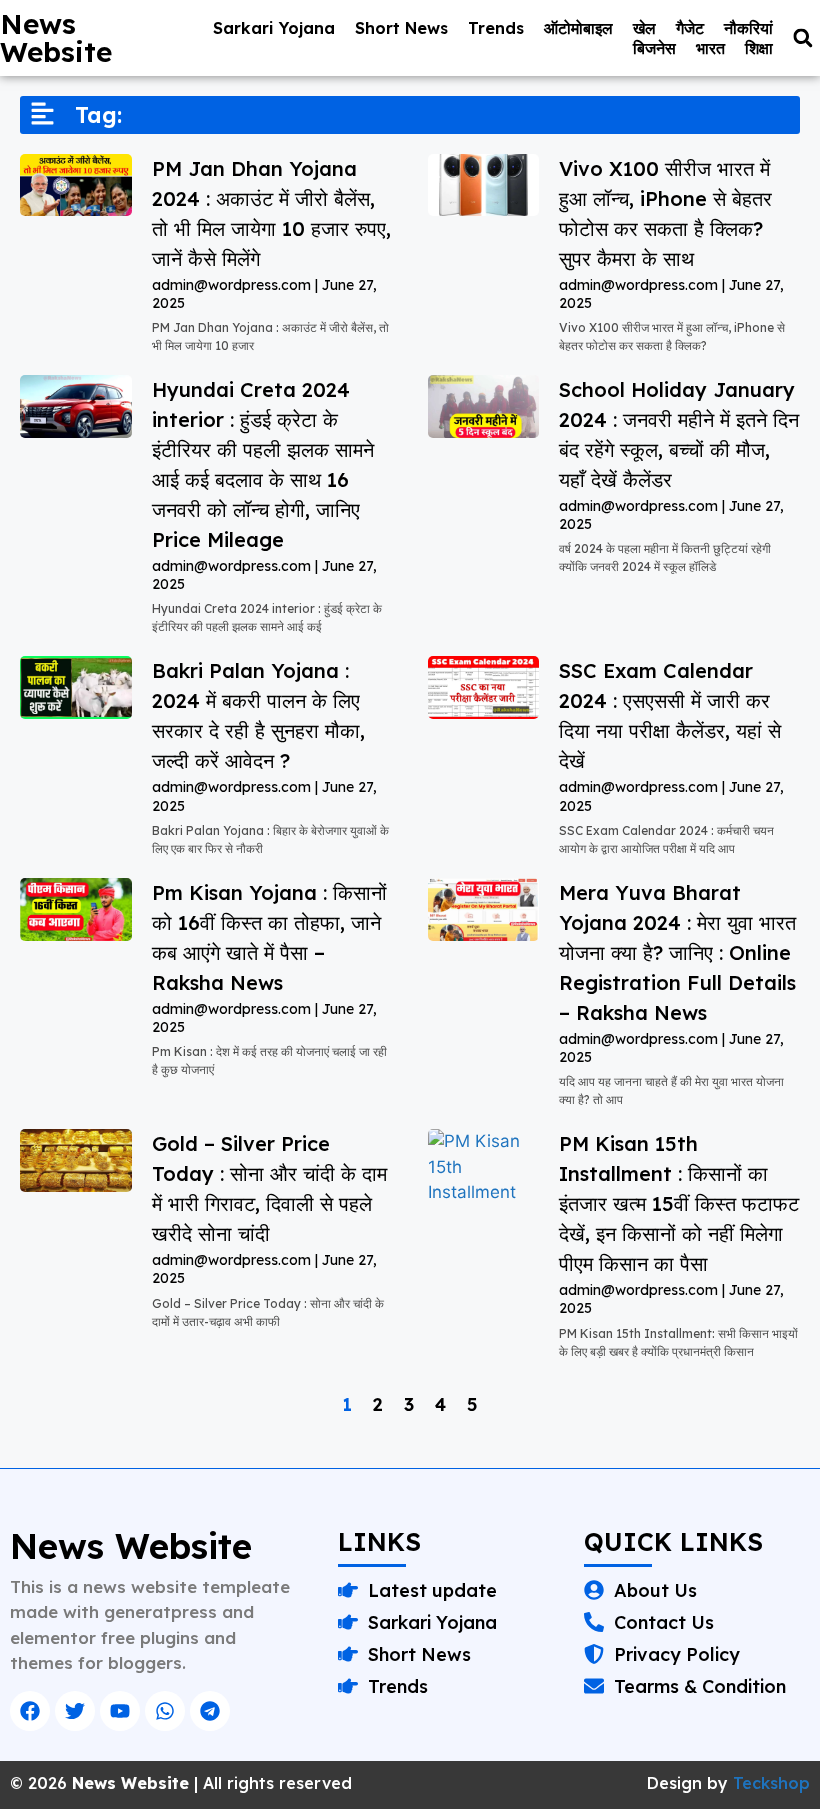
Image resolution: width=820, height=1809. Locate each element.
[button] (802, 38)
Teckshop (771, 1783)
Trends (496, 28)
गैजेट (690, 28)
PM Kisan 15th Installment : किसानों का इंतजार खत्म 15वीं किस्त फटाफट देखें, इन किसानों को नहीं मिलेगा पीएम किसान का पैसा (679, 1203)
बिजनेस (654, 48)
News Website (56, 37)
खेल (644, 28)
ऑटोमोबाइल (578, 28)
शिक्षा (759, 48)
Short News (401, 28)
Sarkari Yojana (274, 28)
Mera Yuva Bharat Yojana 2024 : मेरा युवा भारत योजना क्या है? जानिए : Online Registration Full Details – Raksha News (677, 952)
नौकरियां (748, 28)
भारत (710, 48)
